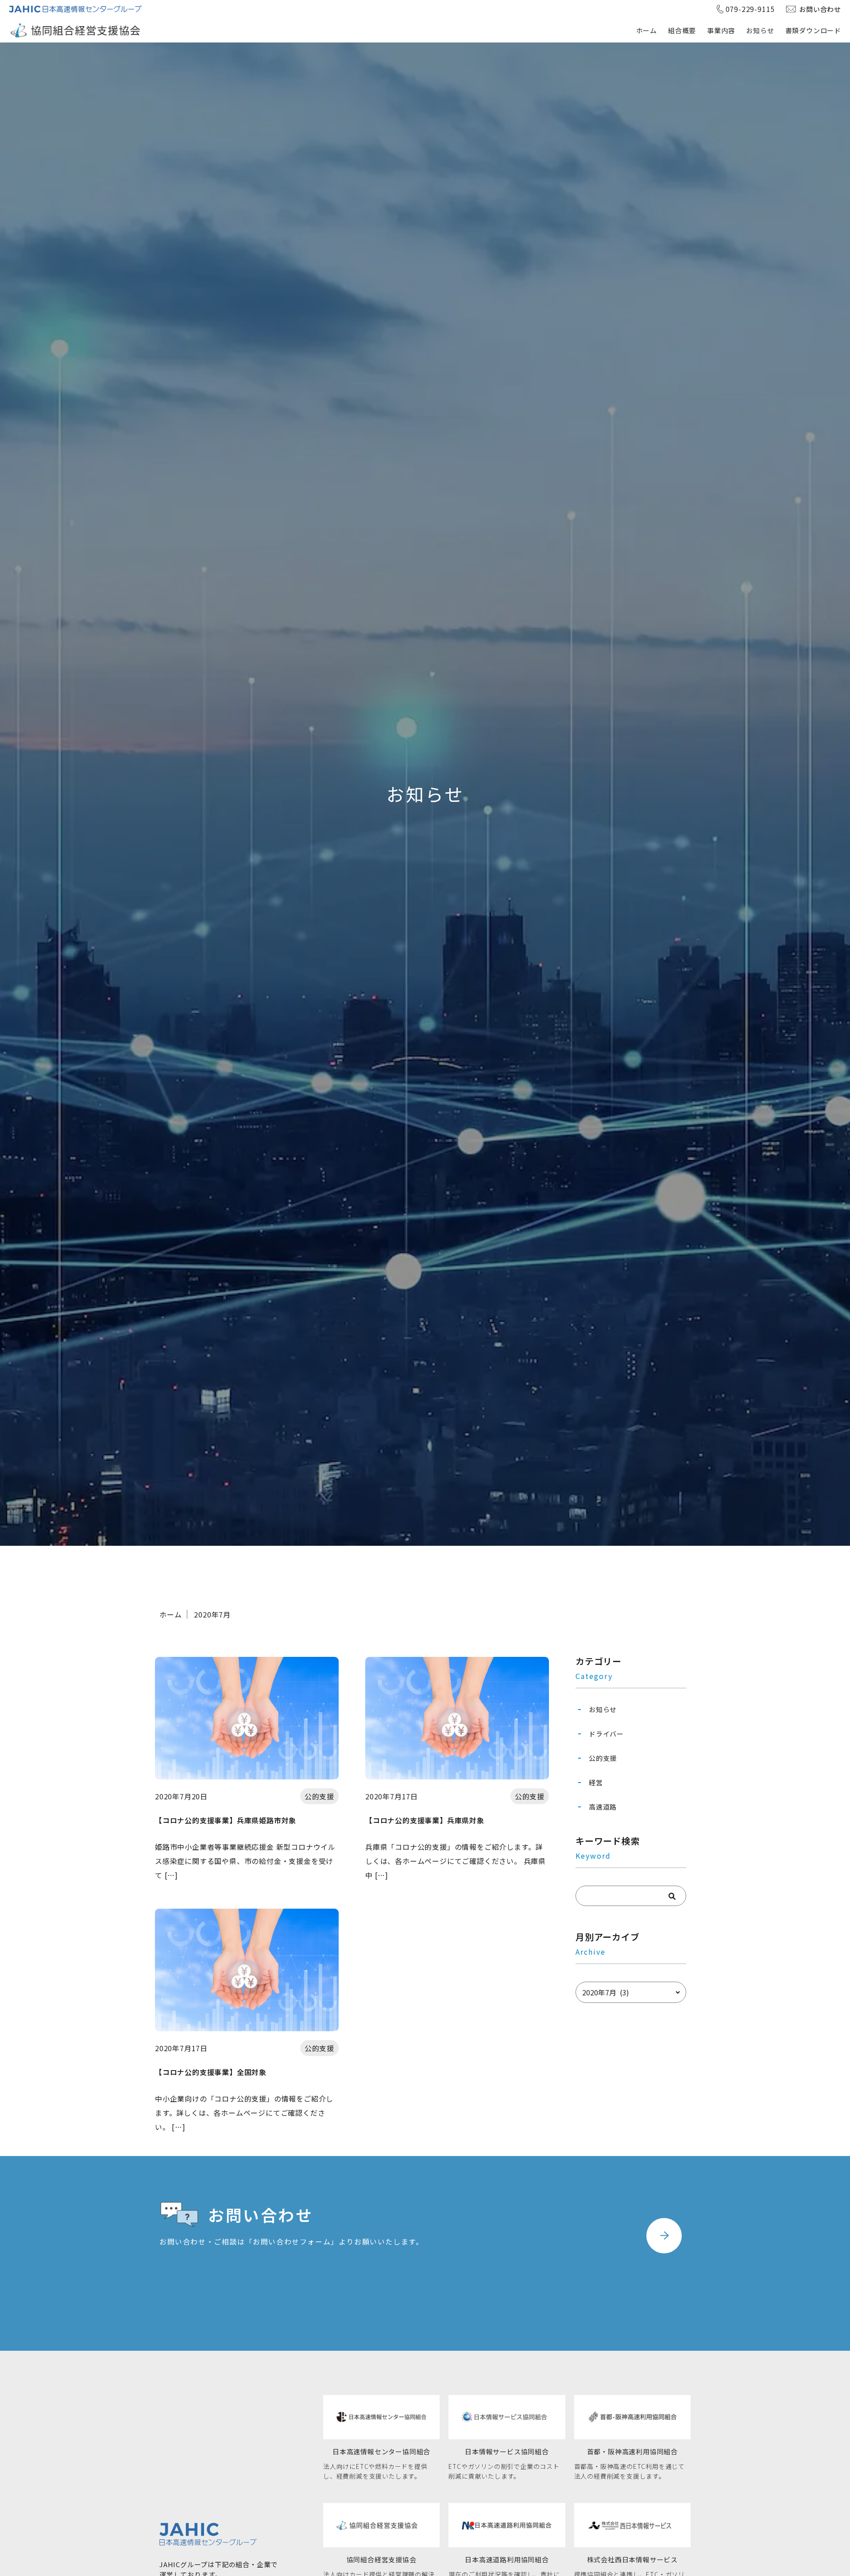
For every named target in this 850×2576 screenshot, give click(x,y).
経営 (596, 1782)
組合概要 (682, 30)
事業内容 (721, 30)
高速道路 (603, 1807)
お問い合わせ (820, 9)
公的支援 (603, 1758)
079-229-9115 (750, 9)
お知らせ (760, 30)
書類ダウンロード (813, 30)
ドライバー (606, 1734)
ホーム (647, 30)
